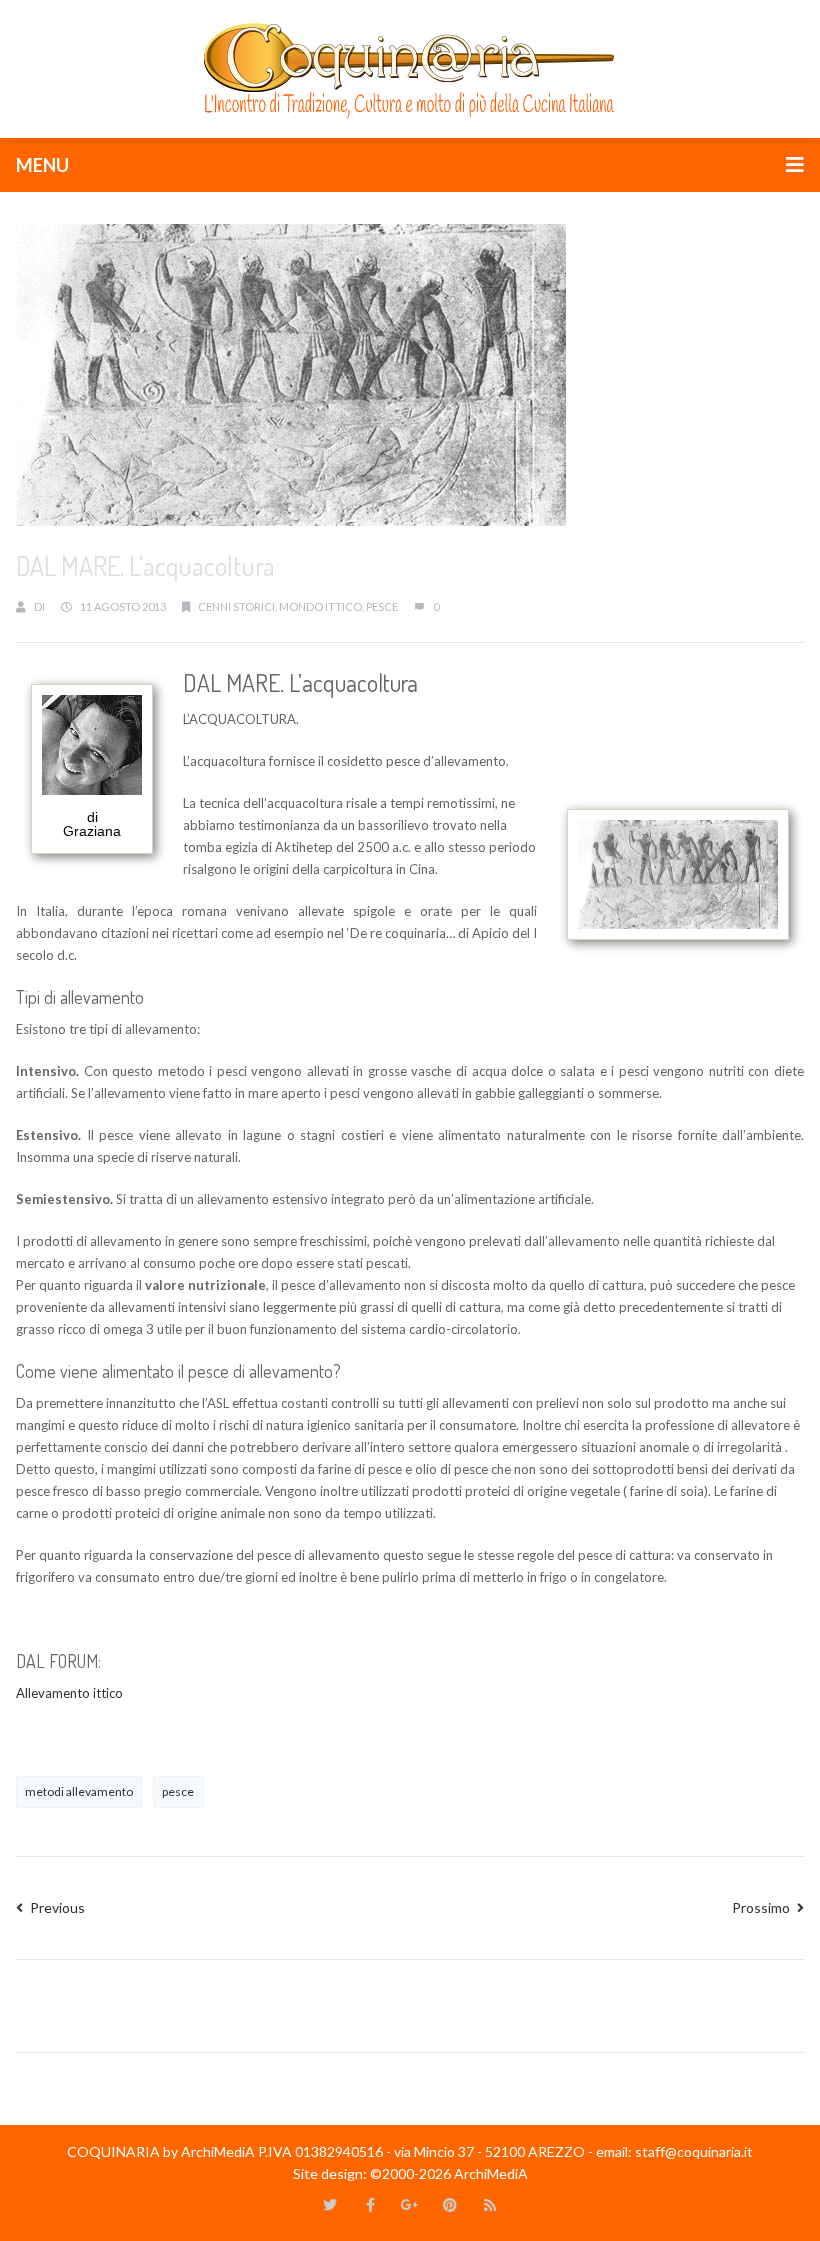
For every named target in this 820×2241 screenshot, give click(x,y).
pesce (382, 606)
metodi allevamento (79, 1791)
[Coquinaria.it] (410, 67)
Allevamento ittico (69, 1693)
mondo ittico (320, 606)
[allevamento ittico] (17, 1735)
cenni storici (236, 606)
